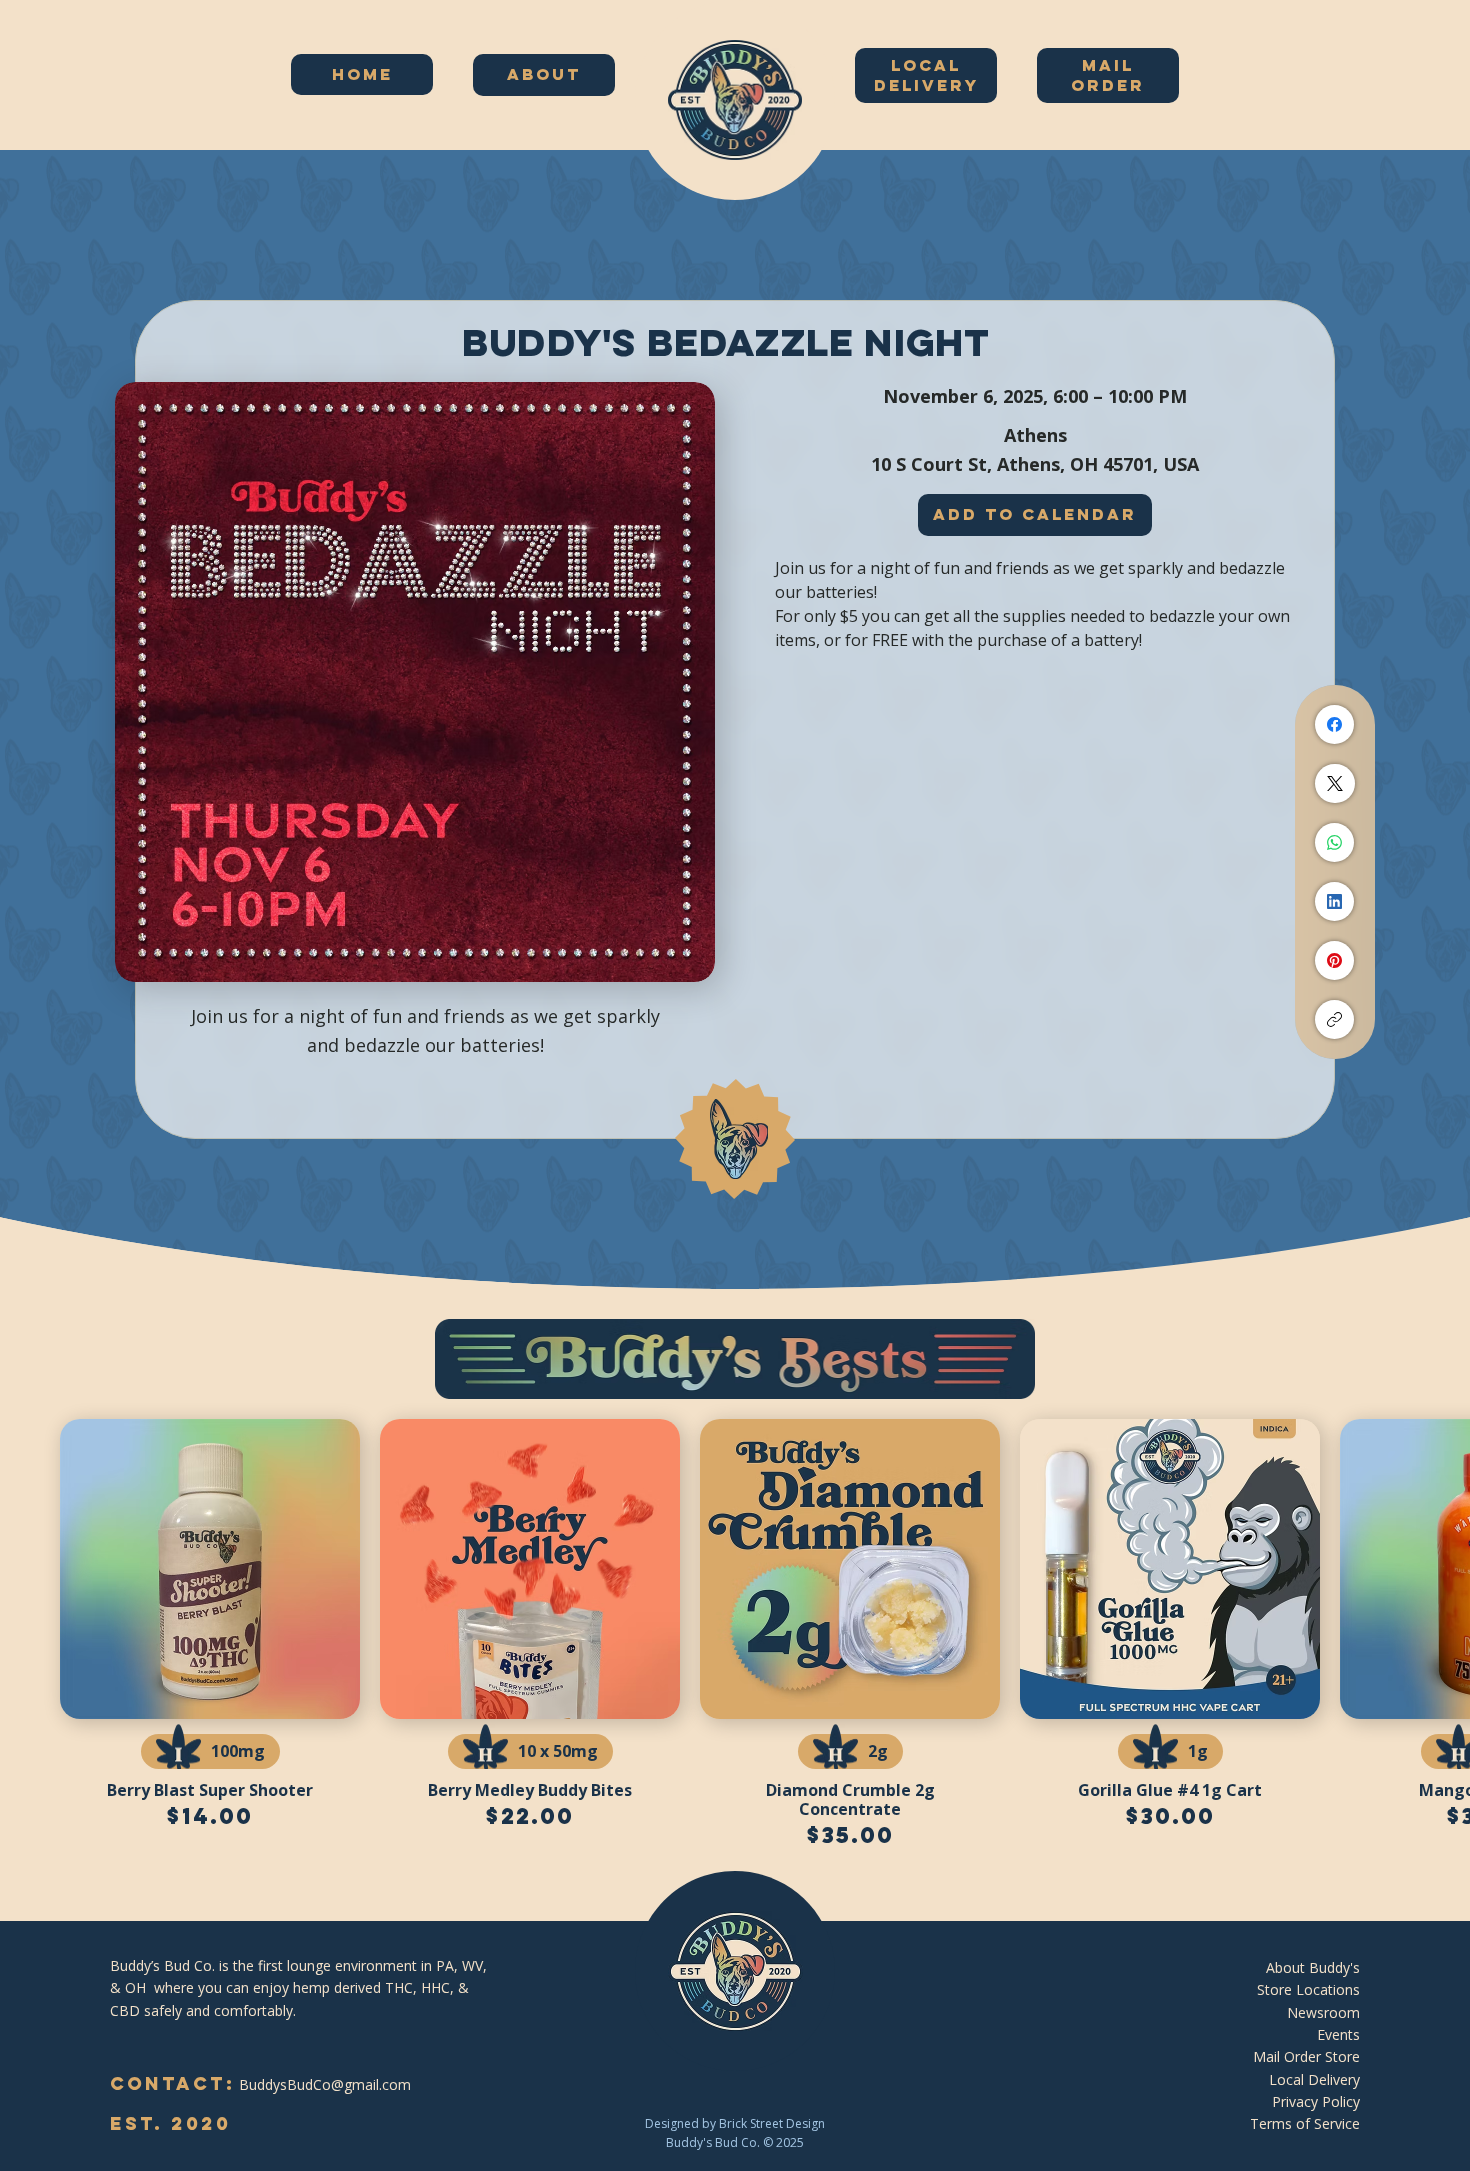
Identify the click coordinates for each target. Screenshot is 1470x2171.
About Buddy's (1313, 1967)
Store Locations (1308, 1989)
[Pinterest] (1334, 960)
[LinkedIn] (1334, 901)
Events (1338, 2034)
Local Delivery (1314, 2079)
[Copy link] (1334, 1019)
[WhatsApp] (1334, 842)
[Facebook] (1334, 724)
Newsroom (1323, 2012)
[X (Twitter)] (1335, 783)
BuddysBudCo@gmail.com (325, 2084)
